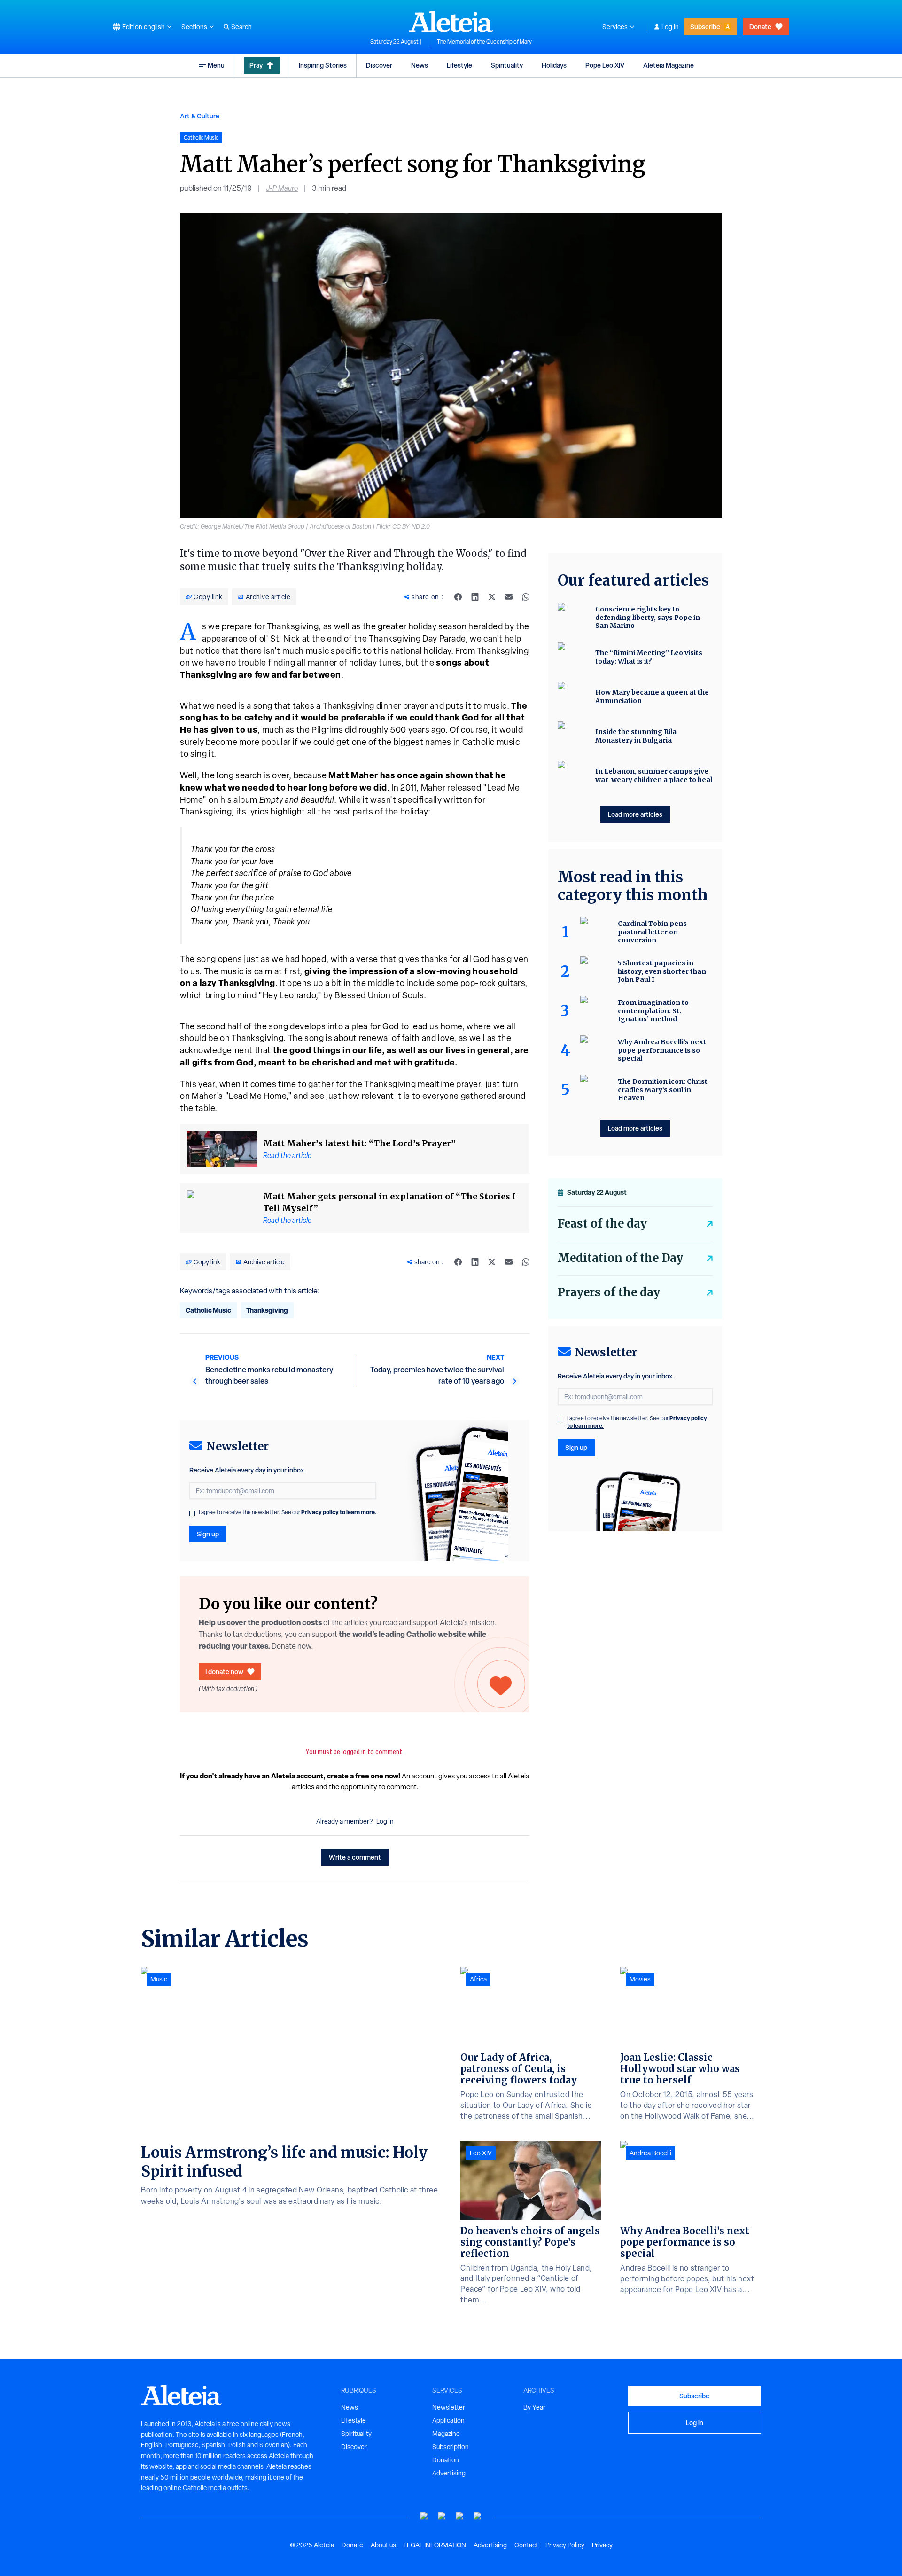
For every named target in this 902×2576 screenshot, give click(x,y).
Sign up (208, 1534)
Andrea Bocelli (650, 2153)
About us (383, 2545)
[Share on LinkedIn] (475, 597)
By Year (534, 2407)
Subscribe (705, 27)
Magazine (446, 2434)
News (420, 65)
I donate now (224, 1672)
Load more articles (635, 814)
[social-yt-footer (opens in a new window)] (424, 2516)
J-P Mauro (282, 188)
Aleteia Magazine (669, 65)
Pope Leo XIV (605, 65)
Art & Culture (200, 116)
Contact (526, 2545)
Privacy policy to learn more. (339, 1512)
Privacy (602, 2545)
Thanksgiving (267, 1310)
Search (241, 27)
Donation (446, 2460)
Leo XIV (481, 2153)
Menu (216, 65)
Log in (670, 27)
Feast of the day (602, 1224)
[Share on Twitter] (492, 597)
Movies (640, 1979)
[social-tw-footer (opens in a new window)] (460, 2516)
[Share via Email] (509, 597)
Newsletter (449, 2407)
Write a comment (355, 1857)
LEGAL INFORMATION (435, 2545)
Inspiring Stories (323, 65)
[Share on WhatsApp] (526, 597)
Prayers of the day (609, 1292)
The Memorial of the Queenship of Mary (484, 42)
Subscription (451, 2447)
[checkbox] (192, 1513)
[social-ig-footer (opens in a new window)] (478, 2516)
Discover (379, 65)
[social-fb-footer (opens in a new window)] (442, 2516)
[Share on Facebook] (458, 597)
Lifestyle (459, 65)
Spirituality (507, 65)
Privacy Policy (565, 2545)
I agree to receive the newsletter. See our (288, 1512)
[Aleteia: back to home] (451, 22)
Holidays (554, 65)
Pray (256, 65)
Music (159, 1979)
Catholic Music (208, 1310)
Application (448, 2420)
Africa (478, 1979)
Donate (760, 27)
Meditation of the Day (620, 1258)
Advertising (449, 2473)
